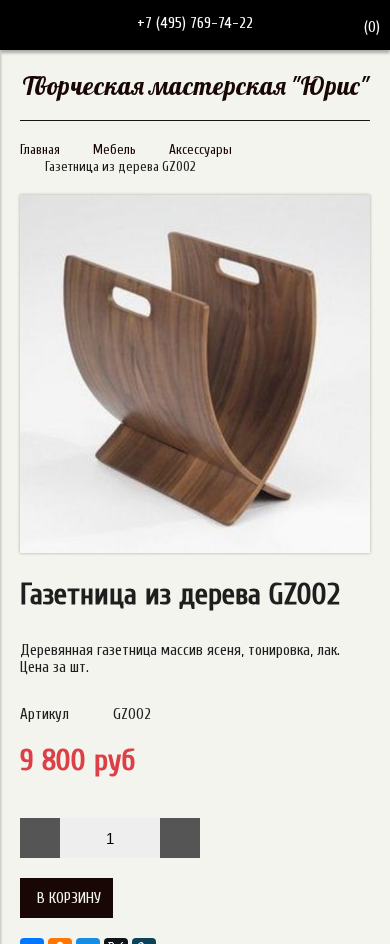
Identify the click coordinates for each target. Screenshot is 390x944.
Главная (40, 150)
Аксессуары (200, 150)
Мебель (114, 150)
